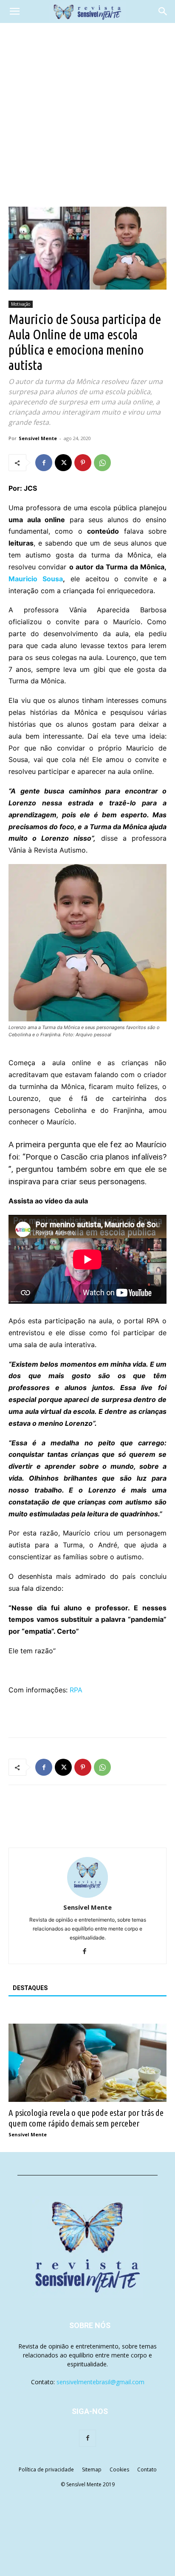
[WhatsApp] (102, 463)
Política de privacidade (46, 2469)
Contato (147, 2469)
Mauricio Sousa (36, 579)
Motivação (21, 304)
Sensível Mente (38, 438)
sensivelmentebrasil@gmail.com (100, 2382)
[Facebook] (44, 463)
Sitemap (92, 2469)
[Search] (163, 11)
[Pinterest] (83, 463)
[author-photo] (87, 1895)
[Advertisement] (87, 115)
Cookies (119, 2469)
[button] (14, 11)
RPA (76, 1690)
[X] (63, 463)
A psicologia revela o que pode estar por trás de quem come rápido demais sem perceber (86, 2118)
